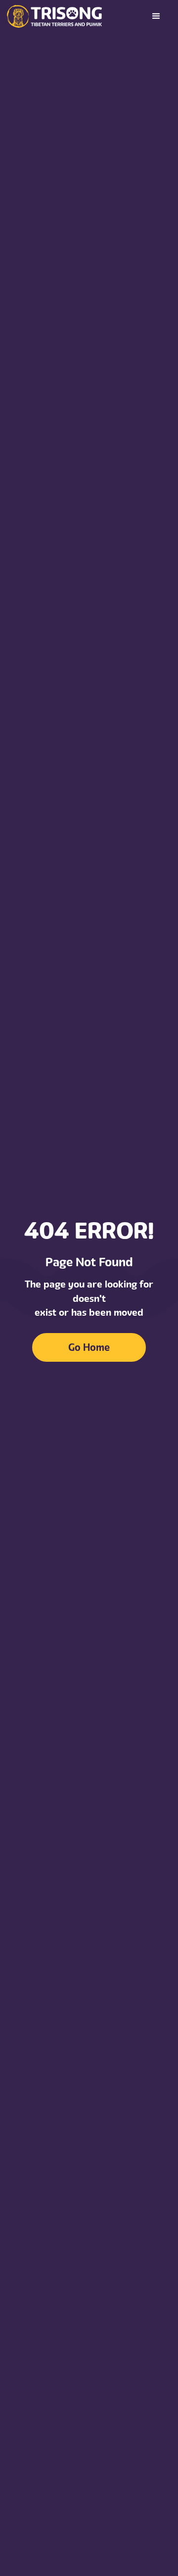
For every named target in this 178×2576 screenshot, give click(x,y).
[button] (156, 16)
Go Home (89, 1347)
